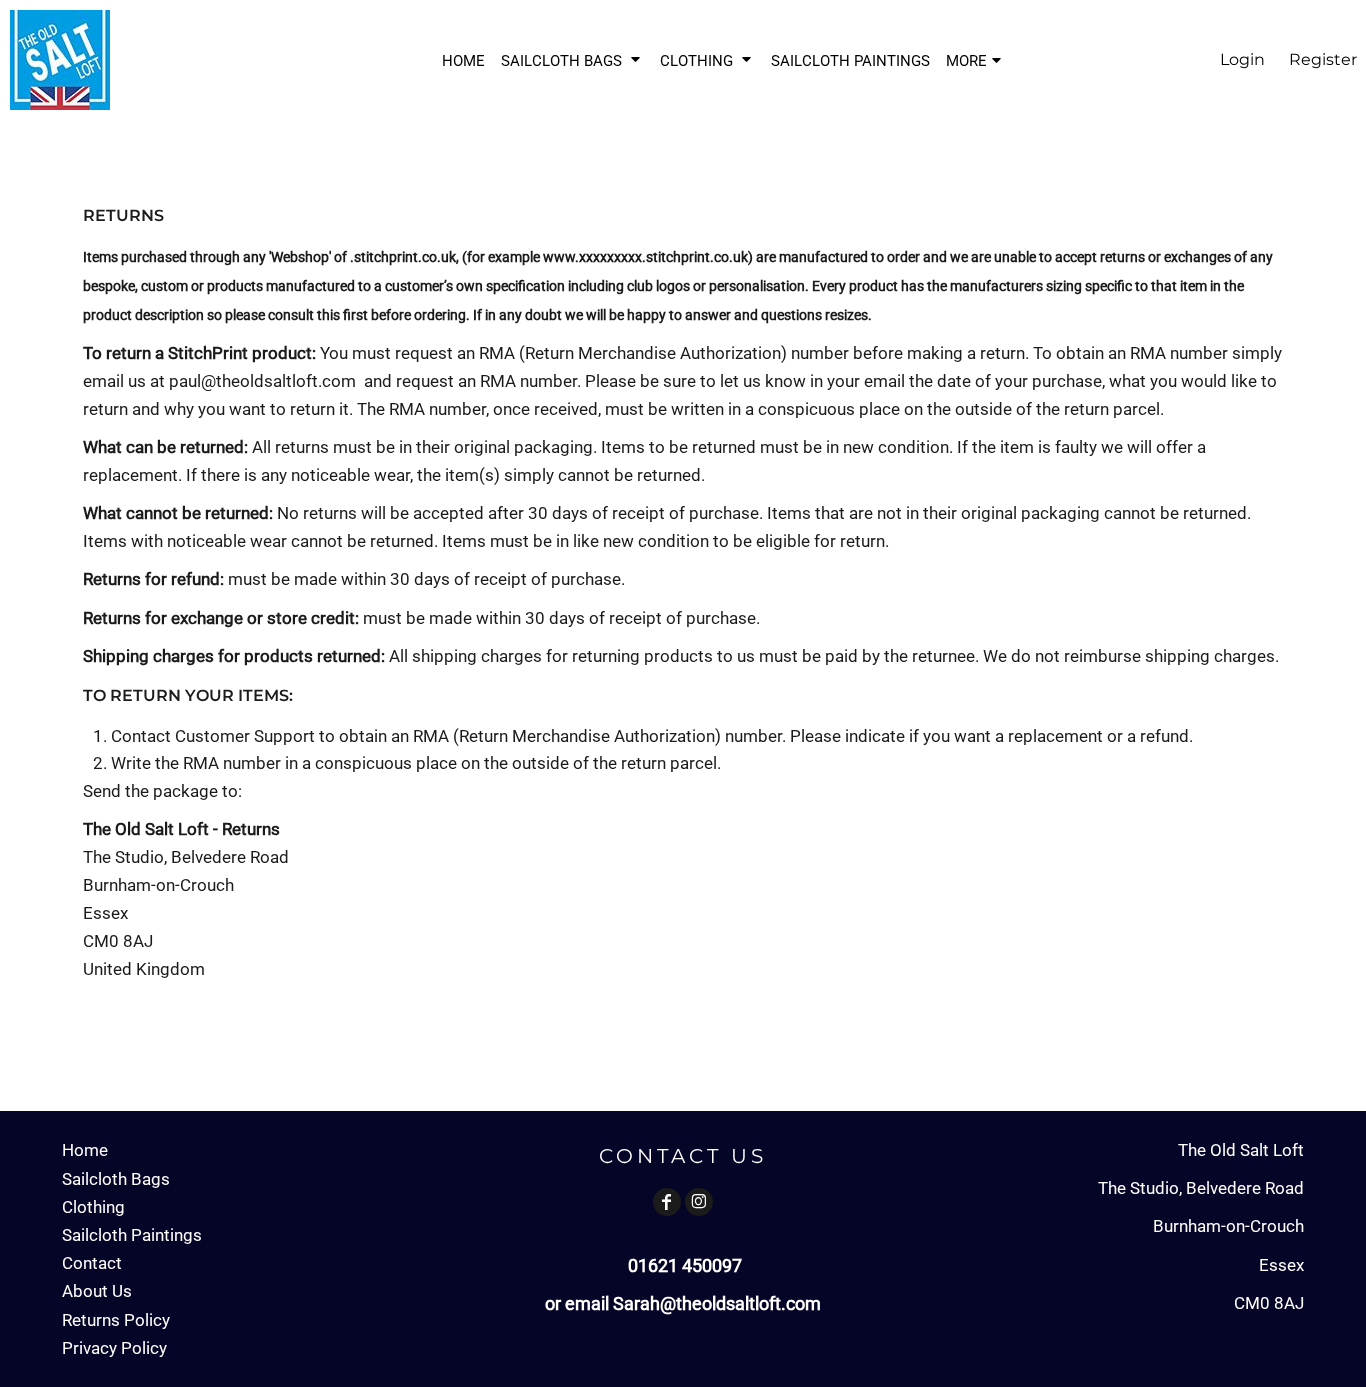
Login (1242, 59)
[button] (572, 60)
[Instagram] (699, 1202)
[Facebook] (667, 1202)
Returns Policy (116, 1320)
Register (1323, 59)
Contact (92, 1263)
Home (85, 1150)
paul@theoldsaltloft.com (262, 381)
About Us (97, 1291)
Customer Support (245, 736)
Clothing (93, 1207)
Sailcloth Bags (116, 1179)
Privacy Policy (114, 1348)
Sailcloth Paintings (132, 1235)
